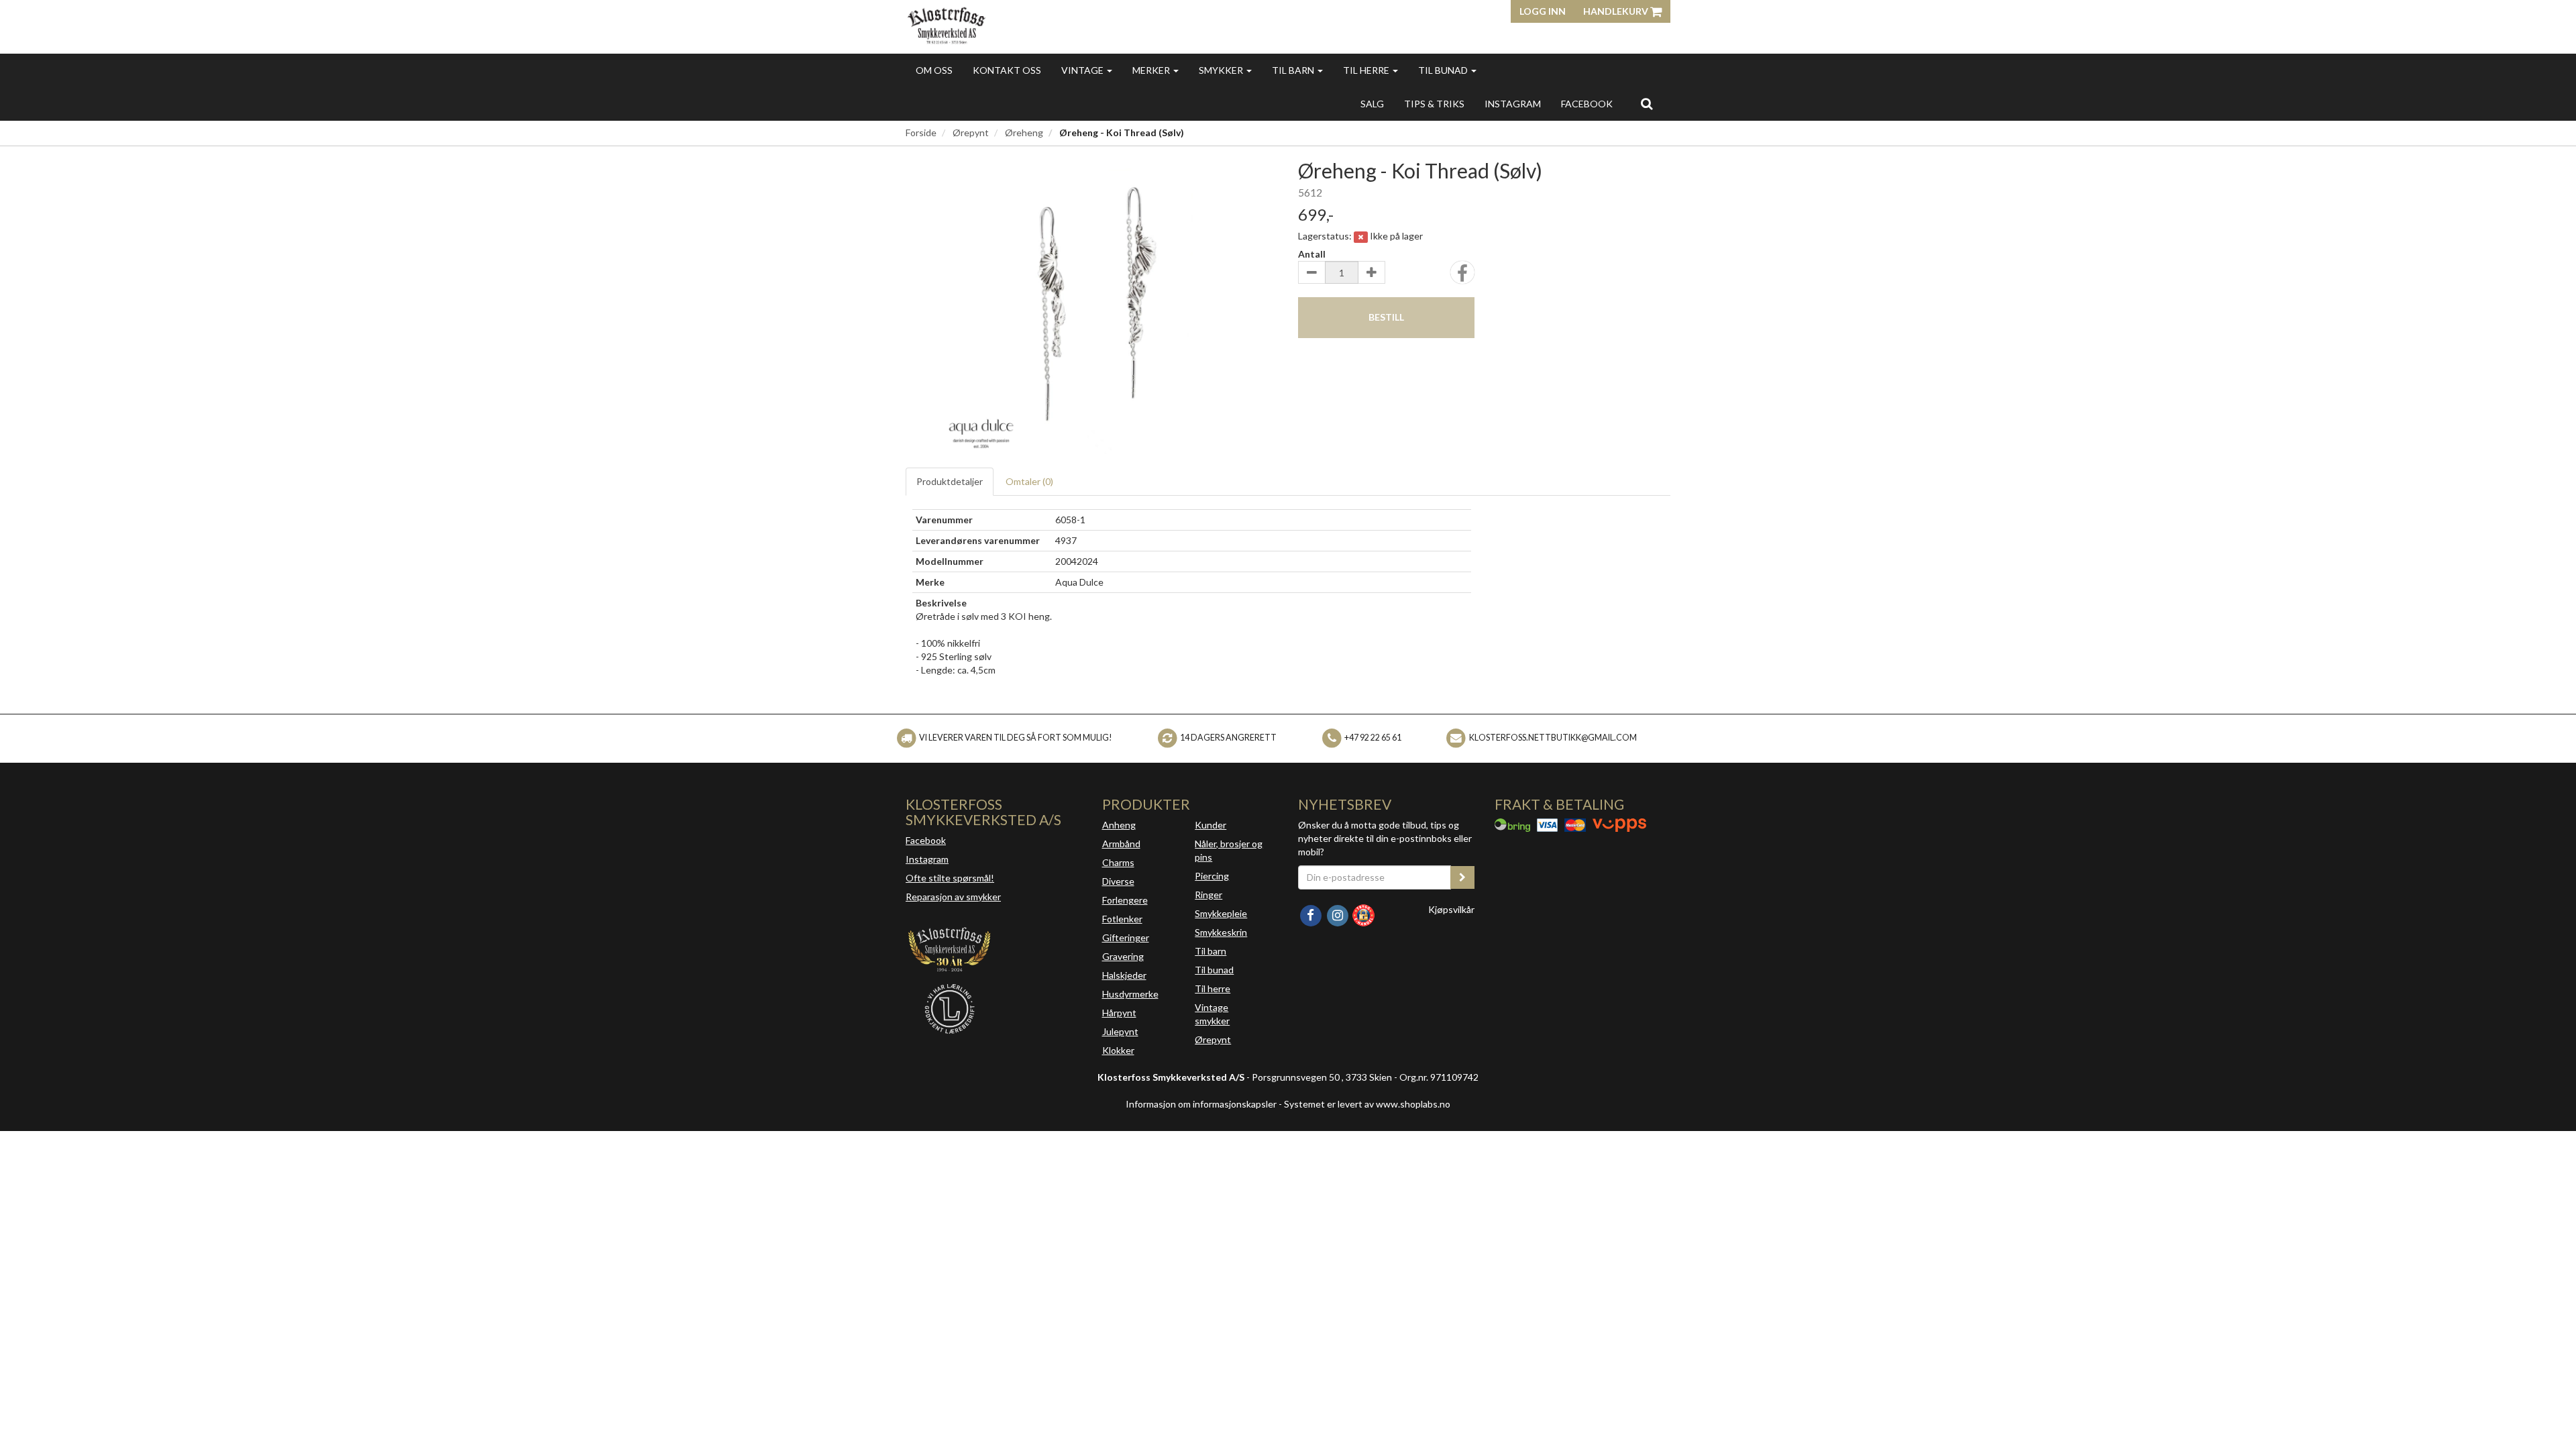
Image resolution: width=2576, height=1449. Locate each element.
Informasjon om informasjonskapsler (1201, 1104)
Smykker (1222, 70)
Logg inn (1543, 11)
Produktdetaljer (950, 481)
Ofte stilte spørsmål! (950, 878)
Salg (1372, 104)
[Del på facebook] (1462, 277)
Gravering (1123, 956)
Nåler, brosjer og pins (1229, 850)
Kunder (1211, 825)
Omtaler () (1029, 481)
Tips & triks (1434, 104)
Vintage (1083, 70)
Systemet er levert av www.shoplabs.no (1367, 1104)
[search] (1647, 103)
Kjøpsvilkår (1451, 909)
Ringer (1209, 895)
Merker (1152, 70)
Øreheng (1024, 132)
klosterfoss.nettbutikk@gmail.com (1553, 738)
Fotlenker (1122, 919)
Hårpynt (1119, 1013)
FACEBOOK (1587, 104)
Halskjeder (1124, 975)
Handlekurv (1617, 11)
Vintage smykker (1212, 1014)
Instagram (927, 859)
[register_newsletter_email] (1462, 877)
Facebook (926, 840)
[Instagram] (1338, 914)
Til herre (1367, 70)
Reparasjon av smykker (953, 897)
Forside (921, 132)
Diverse (1118, 881)
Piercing (1212, 876)
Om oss (934, 70)
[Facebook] (1311, 914)
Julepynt (1120, 1031)
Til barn (1294, 70)
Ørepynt (971, 132)
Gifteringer (1126, 937)
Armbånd (1121, 844)
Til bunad (1444, 70)
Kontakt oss (1007, 70)
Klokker (1118, 1050)
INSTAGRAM (1513, 104)
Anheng (1119, 825)
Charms (1118, 862)
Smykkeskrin (1221, 932)
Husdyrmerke (1130, 994)
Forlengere (1125, 900)
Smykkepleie (1221, 913)
